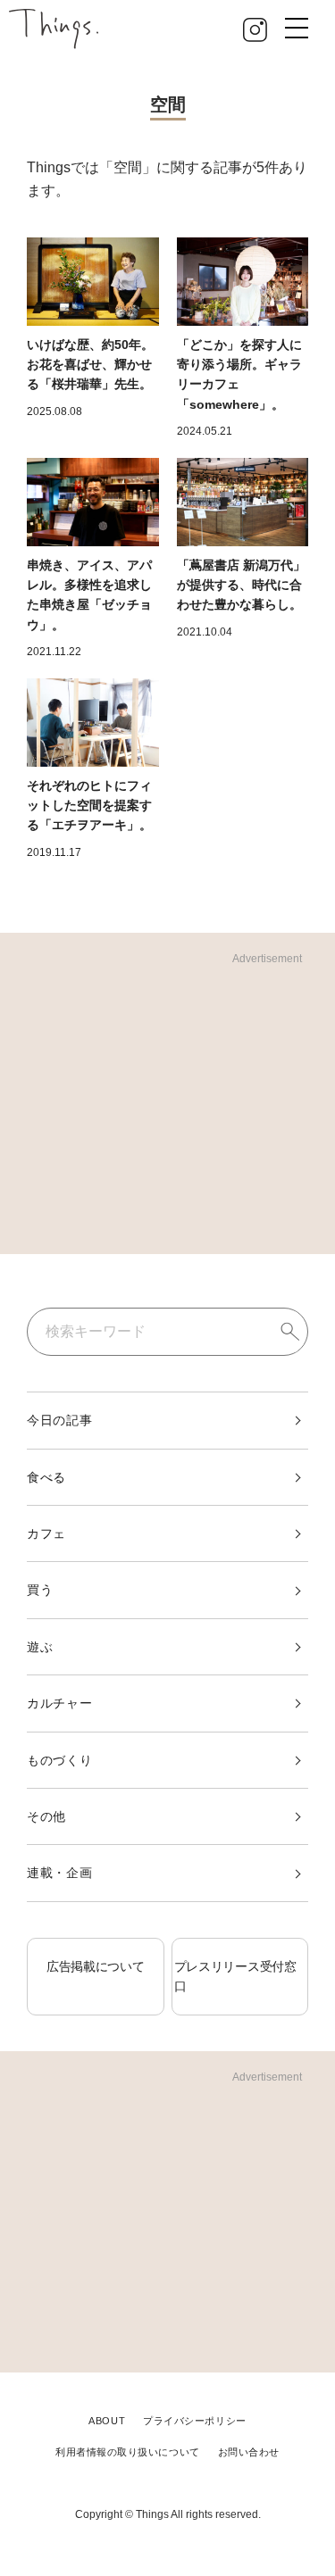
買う (40, 1590)
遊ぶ (40, 1647)
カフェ (46, 1533)
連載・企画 (60, 1873)
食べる (46, 1477)
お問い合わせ (249, 2452)
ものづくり (60, 1760)
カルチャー (60, 1703)
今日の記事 (60, 1420)
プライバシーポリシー (195, 2421)
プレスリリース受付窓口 (235, 1976)
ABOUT (107, 2421)
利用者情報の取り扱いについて (128, 2452)
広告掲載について (96, 1966)
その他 (46, 1816)
